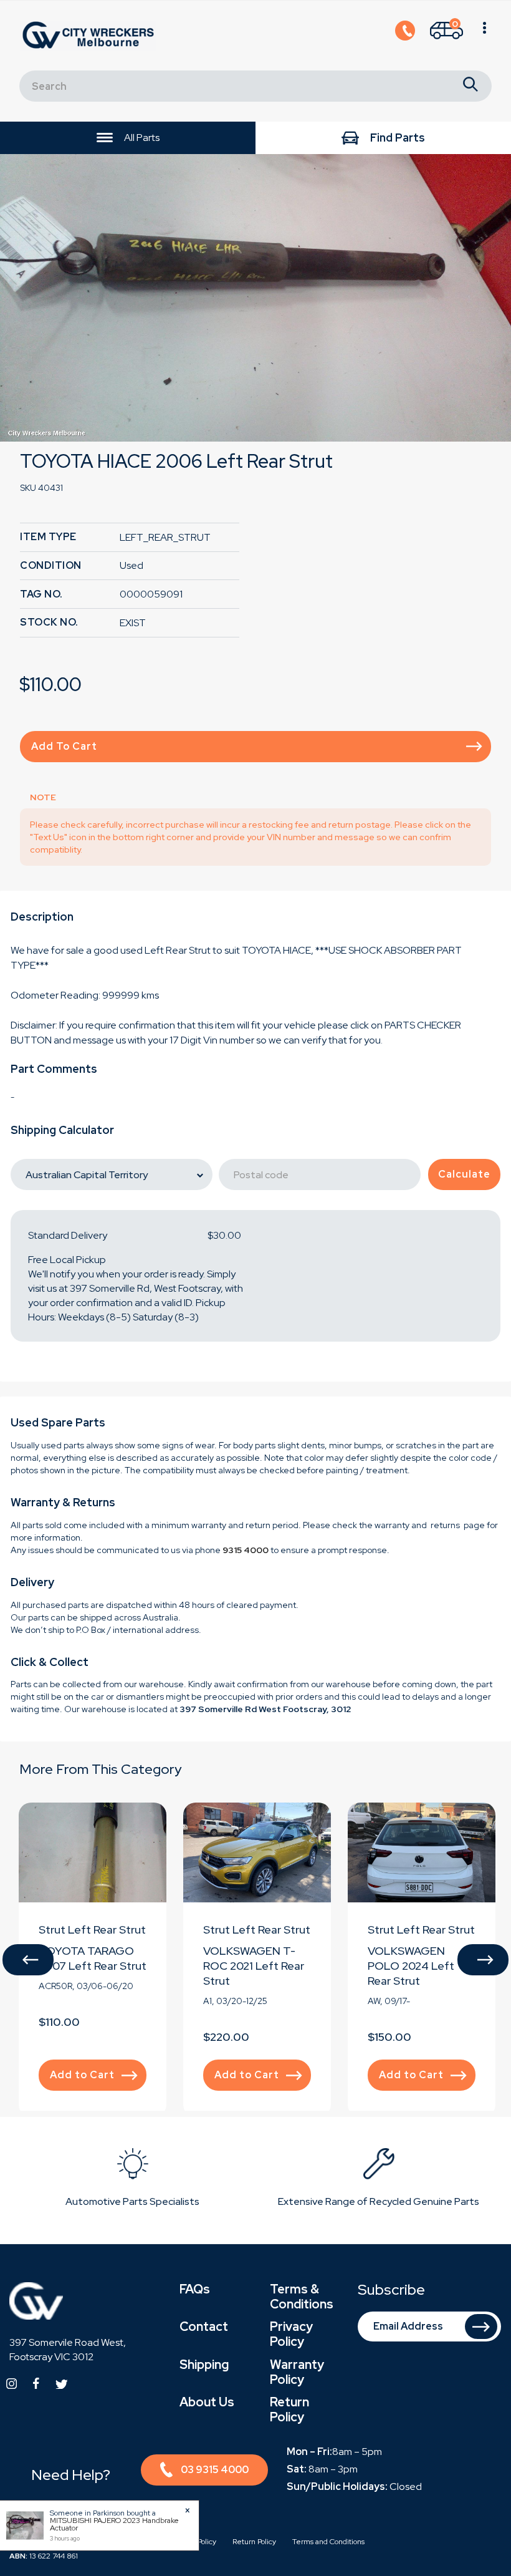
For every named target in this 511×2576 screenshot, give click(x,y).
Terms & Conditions (302, 2297)
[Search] (470, 86)
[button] (28, 1960)
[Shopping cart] (485, 36)
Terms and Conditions (328, 2542)
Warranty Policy (297, 2372)
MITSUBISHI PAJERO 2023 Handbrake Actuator (114, 2524)
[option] (255, 298)
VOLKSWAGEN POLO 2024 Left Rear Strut (411, 1966)
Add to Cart (64, 746)
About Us (207, 2402)
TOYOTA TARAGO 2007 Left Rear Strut (93, 1958)
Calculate (464, 1174)
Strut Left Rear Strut (92, 1930)
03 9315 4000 (215, 2470)
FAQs (195, 2289)
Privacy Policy (291, 2334)
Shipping (204, 2365)
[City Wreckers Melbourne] (91, 35)
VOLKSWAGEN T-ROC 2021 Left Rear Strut (254, 1966)
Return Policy (289, 2409)
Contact (204, 2327)
